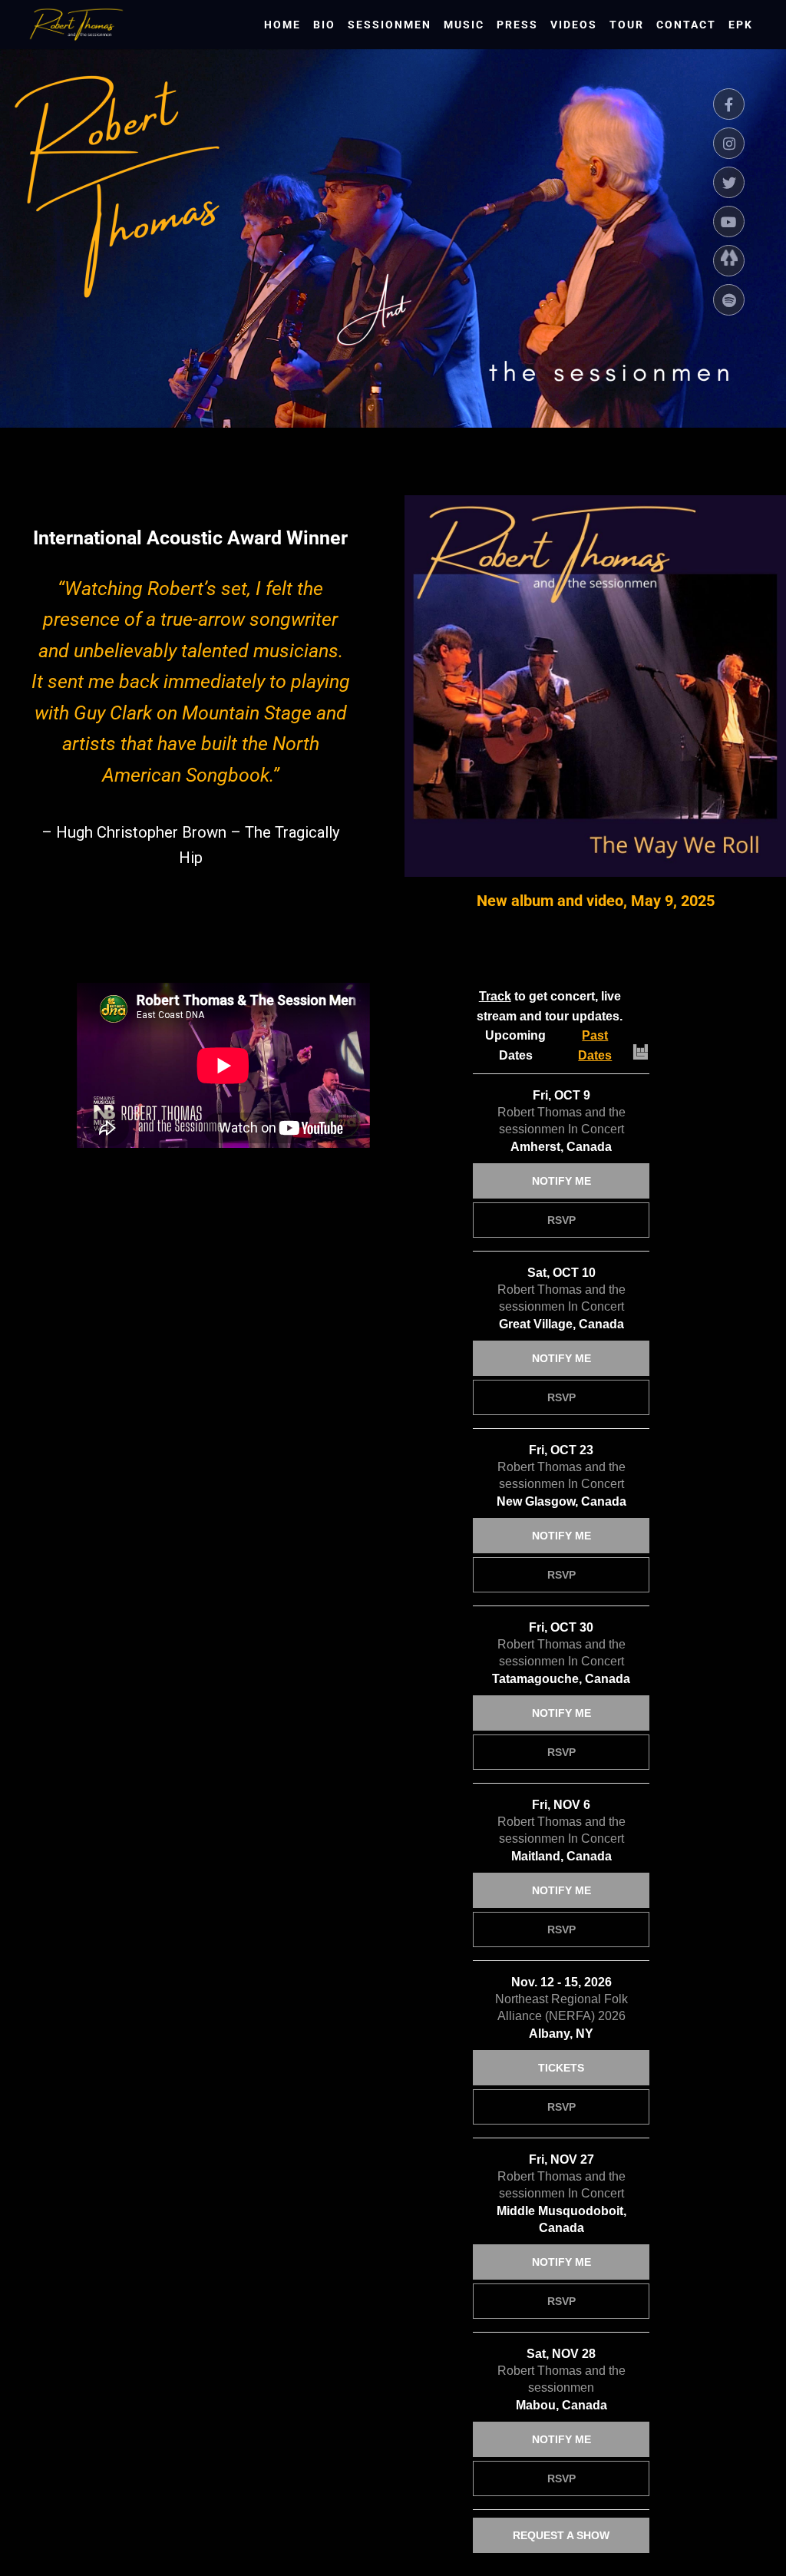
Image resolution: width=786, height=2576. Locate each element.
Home (282, 25)
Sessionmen (390, 25)
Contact (686, 25)
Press (517, 25)
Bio (324, 25)
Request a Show (561, 2535)
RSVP (561, 1220)
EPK (741, 25)
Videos (574, 25)
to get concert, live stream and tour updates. (550, 1006)
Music (464, 25)
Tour (627, 25)
